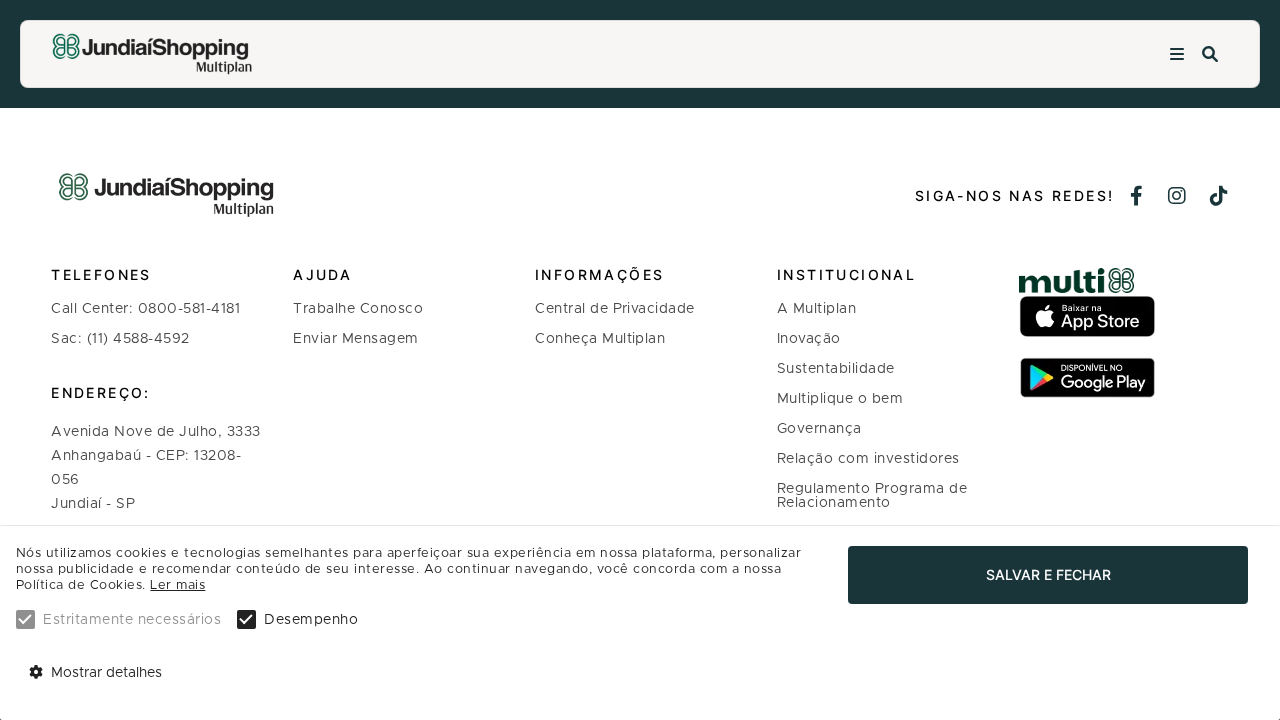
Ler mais (177, 585)
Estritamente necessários (132, 620)
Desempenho (311, 620)
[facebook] (1137, 198)
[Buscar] (1210, 54)
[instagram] (1177, 198)
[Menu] (1177, 54)
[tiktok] (1219, 198)
